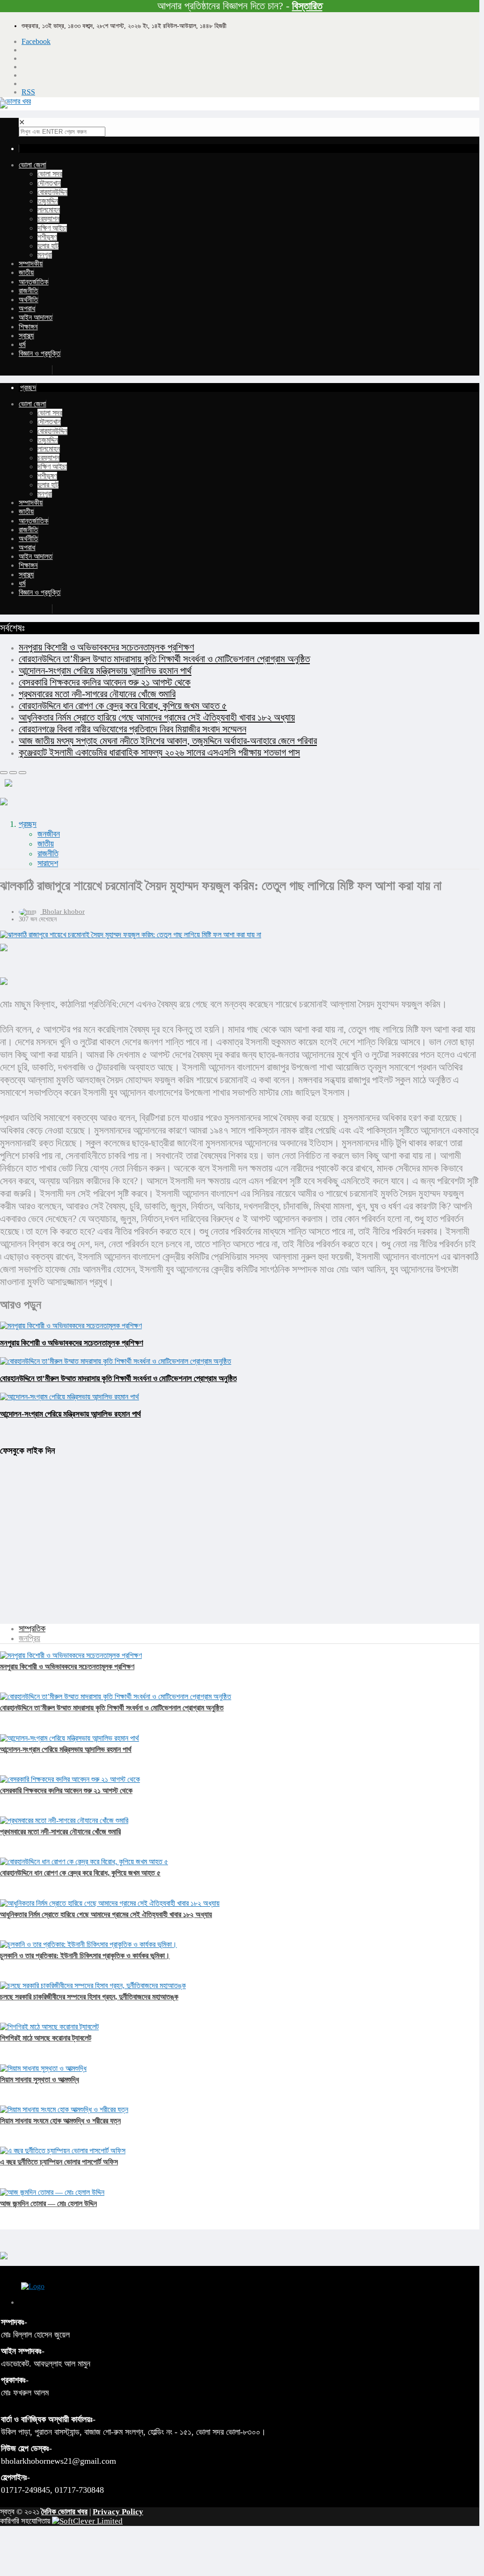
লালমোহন (49, 210)
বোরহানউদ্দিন (52, 192)
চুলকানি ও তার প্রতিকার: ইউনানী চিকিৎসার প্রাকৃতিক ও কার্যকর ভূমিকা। (85, 1956)
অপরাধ (27, 308)
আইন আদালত (36, 317)
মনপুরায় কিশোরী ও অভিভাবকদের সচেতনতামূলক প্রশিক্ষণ (106, 647)
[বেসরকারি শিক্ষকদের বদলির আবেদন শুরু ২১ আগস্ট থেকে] (70, 1779)
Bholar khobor (63, 912)
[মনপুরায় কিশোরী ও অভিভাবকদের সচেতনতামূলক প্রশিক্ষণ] (71, 1655)
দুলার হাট (48, 246)
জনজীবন (49, 834)
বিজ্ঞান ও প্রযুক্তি (40, 353)
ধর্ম (22, 344)
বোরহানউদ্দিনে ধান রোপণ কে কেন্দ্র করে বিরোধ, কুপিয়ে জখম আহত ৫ (123, 706)
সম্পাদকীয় (31, 264)
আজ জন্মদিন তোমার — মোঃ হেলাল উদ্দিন (48, 2203)
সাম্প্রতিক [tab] (32, 1628)
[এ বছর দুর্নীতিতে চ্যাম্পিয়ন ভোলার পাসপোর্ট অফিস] (63, 2151)
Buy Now (36, 370)
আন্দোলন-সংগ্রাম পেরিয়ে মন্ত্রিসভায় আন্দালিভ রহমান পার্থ (105, 671)
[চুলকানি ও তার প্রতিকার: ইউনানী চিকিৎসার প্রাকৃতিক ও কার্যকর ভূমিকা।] (88, 1944)
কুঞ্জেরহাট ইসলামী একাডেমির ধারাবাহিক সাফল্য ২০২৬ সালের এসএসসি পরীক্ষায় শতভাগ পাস (159, 753)
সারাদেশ (48, 863)
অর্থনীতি (28, 300)
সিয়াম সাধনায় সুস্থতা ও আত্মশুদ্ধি (40, 2080)
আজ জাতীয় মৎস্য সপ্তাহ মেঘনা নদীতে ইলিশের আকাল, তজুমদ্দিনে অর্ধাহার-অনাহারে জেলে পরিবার (168, 741)
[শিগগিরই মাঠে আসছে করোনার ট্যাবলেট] (49, 2027)
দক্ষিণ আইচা (52, 228)
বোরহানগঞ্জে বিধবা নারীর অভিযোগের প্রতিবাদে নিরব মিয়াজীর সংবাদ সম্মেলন (132, 729)
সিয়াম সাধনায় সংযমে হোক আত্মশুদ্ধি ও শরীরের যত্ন (60, 2121)
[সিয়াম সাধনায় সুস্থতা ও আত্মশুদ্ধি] (43, 2068)
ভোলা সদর (50, 174)
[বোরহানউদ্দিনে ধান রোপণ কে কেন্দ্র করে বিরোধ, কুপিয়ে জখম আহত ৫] (84, 1862)
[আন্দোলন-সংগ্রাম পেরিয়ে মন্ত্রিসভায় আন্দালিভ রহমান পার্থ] (70, 1738)
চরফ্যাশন (48, 219)
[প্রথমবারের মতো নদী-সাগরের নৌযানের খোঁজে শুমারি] (64, 1820)
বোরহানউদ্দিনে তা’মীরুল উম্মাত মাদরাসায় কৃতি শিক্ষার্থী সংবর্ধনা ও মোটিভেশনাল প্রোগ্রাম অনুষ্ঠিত (164, 659)
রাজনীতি (28, 291)
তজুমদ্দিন (48, 201)
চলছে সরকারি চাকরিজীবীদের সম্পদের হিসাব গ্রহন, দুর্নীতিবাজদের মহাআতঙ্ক (89, 1997)
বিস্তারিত (307, 6)
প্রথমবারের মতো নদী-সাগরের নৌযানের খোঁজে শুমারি (97, 694)
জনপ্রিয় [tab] (29, 1638)
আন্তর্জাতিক (33, 282)
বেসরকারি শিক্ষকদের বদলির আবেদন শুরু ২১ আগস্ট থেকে (105, 682)
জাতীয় (26, 272)
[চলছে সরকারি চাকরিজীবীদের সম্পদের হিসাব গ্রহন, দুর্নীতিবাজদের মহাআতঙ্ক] (93, 1986)
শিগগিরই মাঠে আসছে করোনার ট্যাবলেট (46, 2038)
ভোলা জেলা (32, 165)
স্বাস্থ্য (26, 336)
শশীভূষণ (47, 237)
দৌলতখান (49, 183)
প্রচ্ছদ (28, 824)
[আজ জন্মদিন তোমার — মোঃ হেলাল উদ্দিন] (52, 2192)
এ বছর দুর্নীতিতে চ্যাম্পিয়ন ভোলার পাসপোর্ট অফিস (59, 2162)
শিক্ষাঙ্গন (28, 327)
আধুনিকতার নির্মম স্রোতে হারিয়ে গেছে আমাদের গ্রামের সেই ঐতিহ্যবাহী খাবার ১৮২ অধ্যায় (157, 717)
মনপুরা (45, 255)
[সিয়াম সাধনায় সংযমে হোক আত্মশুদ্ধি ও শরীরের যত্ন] (64, 2109)
